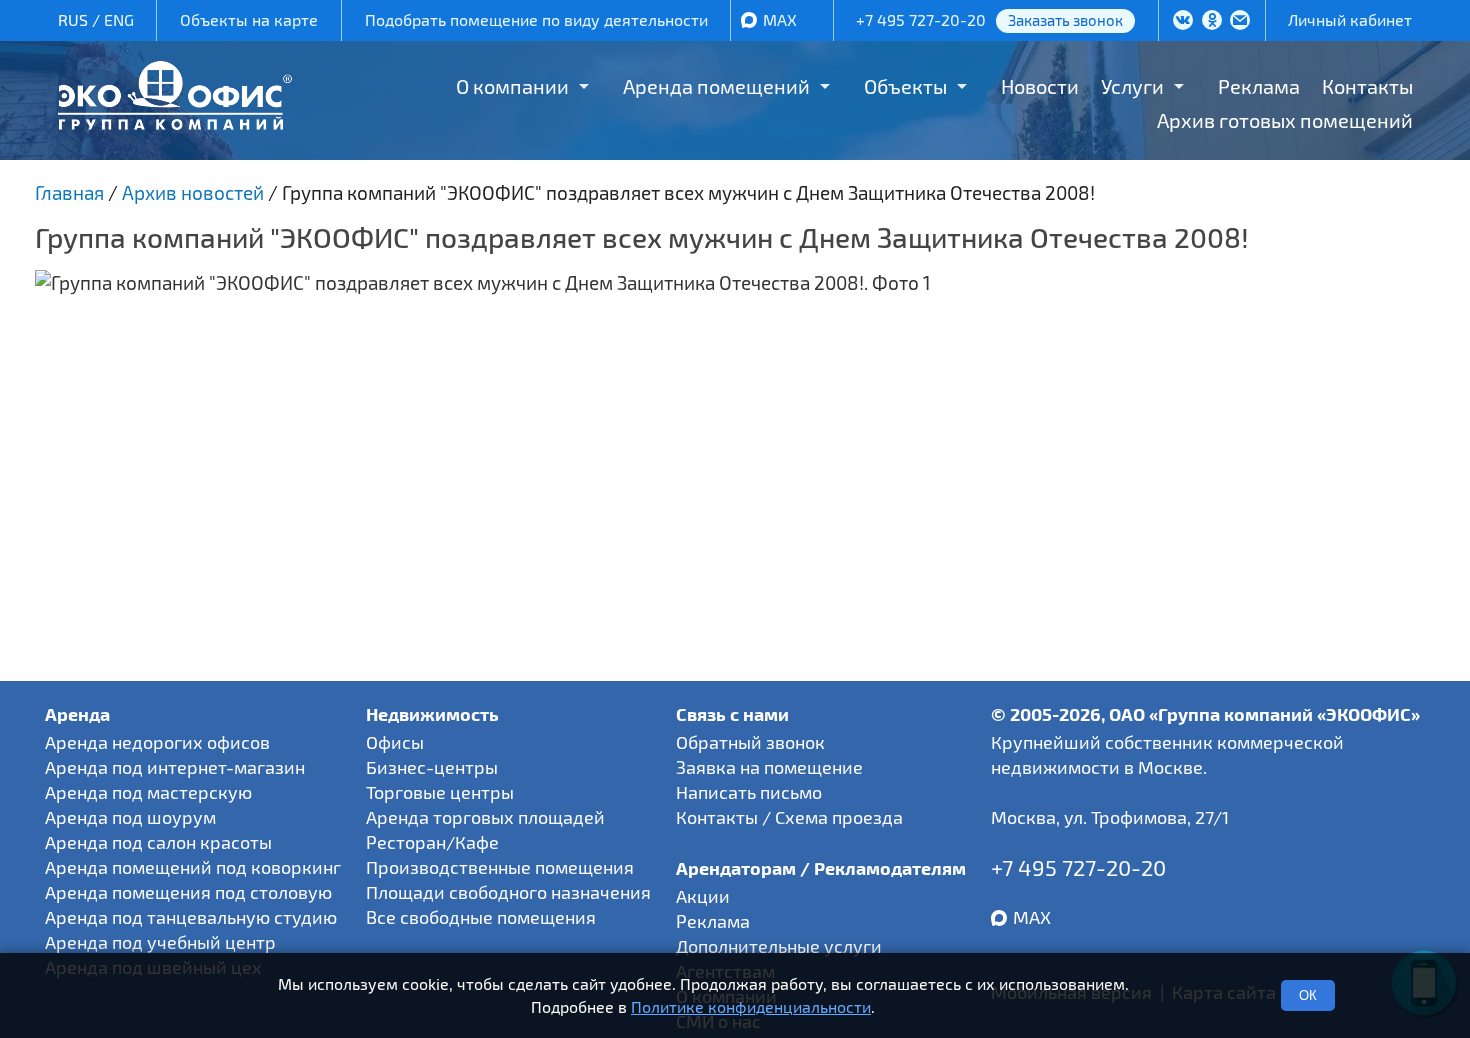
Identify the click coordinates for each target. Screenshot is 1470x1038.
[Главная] (175, 122)
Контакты (1367, 86)
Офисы (395, 742)
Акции (703, 896)
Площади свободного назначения (508, 892)
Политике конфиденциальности (751, 1006)
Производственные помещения (500, 867)
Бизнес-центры (432, 767)
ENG (119, 19)
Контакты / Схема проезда (789, 817)
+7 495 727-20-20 (921, 19)
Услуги (1132, 86)
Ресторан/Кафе (432, 842)
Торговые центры (440, 792)
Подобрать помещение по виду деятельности (536, 19)
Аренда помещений (716, 86)
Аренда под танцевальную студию (191, 917)
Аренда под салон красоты (158, 842)
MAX (780, 19)
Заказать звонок (1065, 20)
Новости (1040, 86)
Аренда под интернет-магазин (175, 767)
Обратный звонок (750, 742)
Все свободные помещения (481, 917)
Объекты (905, 86)
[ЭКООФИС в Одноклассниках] (1212, 22)
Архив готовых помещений (1285, 120)
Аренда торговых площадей (485, 817)
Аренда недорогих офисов (157, 742)
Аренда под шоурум (130, 817)
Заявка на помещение (769, 767)
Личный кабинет (1350, 19)
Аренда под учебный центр (160, 942)
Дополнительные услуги (779, 946)
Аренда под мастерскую (148, 792)
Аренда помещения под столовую (188, 892)
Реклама (1259, 86)
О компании (512, 86)
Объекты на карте (249, 19)
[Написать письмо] (1240, 22)
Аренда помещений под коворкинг (193, 867)
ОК (1308, 995)
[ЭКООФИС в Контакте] (1183, 22)
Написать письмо (749, 792)
